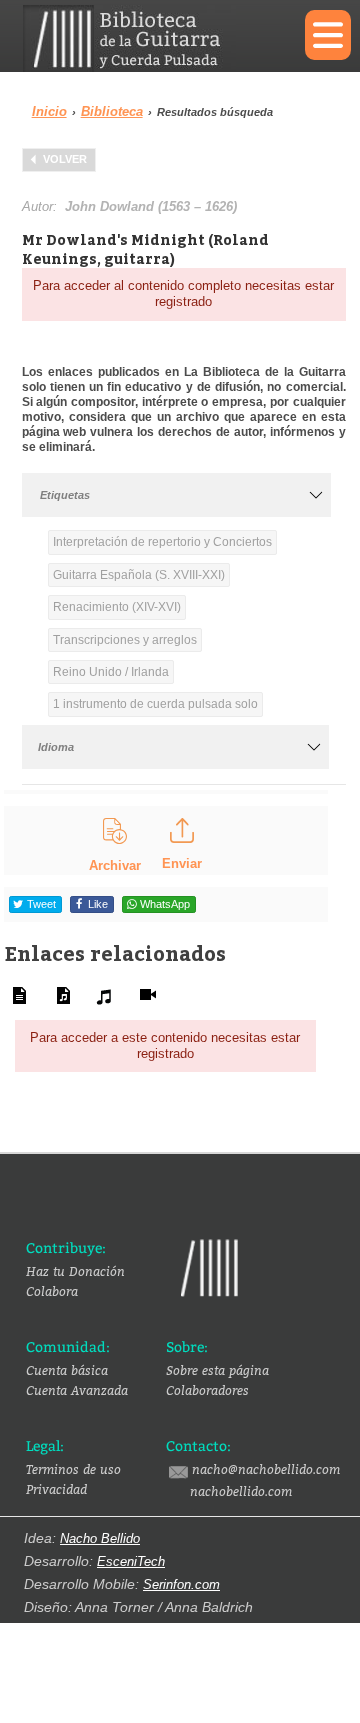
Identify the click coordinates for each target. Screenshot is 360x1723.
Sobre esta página (217, 1370)
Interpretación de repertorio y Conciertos (162, 542)
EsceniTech (131, 1561)
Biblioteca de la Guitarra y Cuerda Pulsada (140, 38)
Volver (65, 159)
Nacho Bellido (100, 1538)
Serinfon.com (181, 1584)
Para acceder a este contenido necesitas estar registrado (165, 1045)
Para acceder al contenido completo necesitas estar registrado (183, 293)
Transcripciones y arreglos (125, 640)
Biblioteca (112, 111)
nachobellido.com (241, 1491)
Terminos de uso (73, 1469)
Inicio (49, 111)
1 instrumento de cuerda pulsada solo (155, 704)
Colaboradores (207, 1390)
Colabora (52, 1291)
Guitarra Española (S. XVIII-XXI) (139, 575)
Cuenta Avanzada (77, 1390)
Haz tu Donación (75, 1271)
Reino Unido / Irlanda (111, 672)
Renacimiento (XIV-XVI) (117, 607)
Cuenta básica (67, 1370)
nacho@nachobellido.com (266, 1469)
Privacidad (56, 1489)
